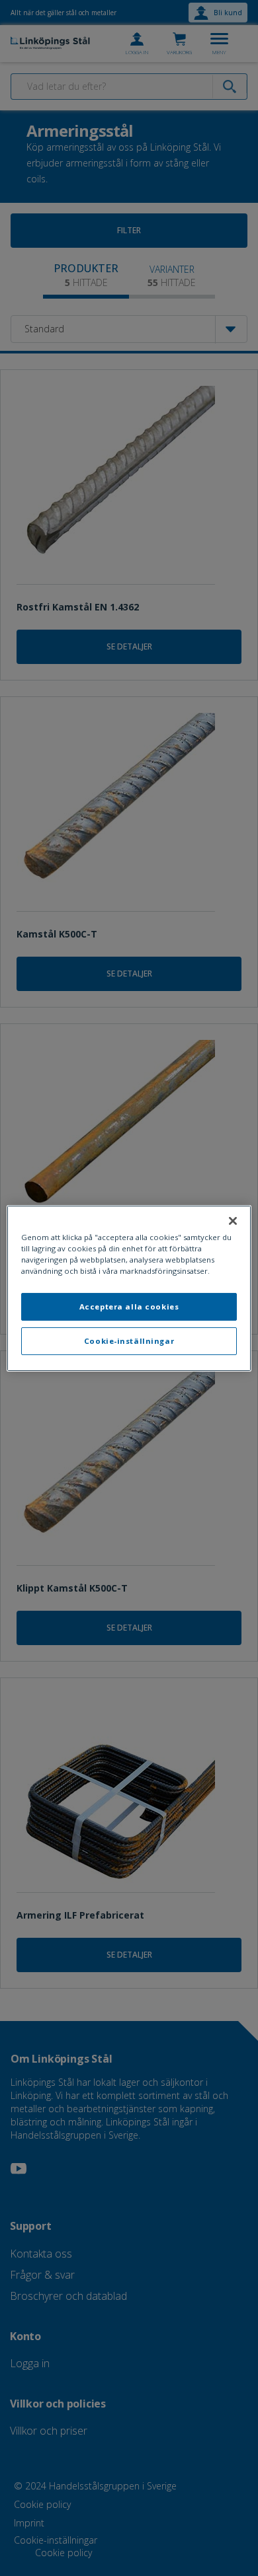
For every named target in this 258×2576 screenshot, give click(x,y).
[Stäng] (233, 1220)
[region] (129, 1288)
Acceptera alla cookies (129, 1306)
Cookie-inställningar (129, 1341)
